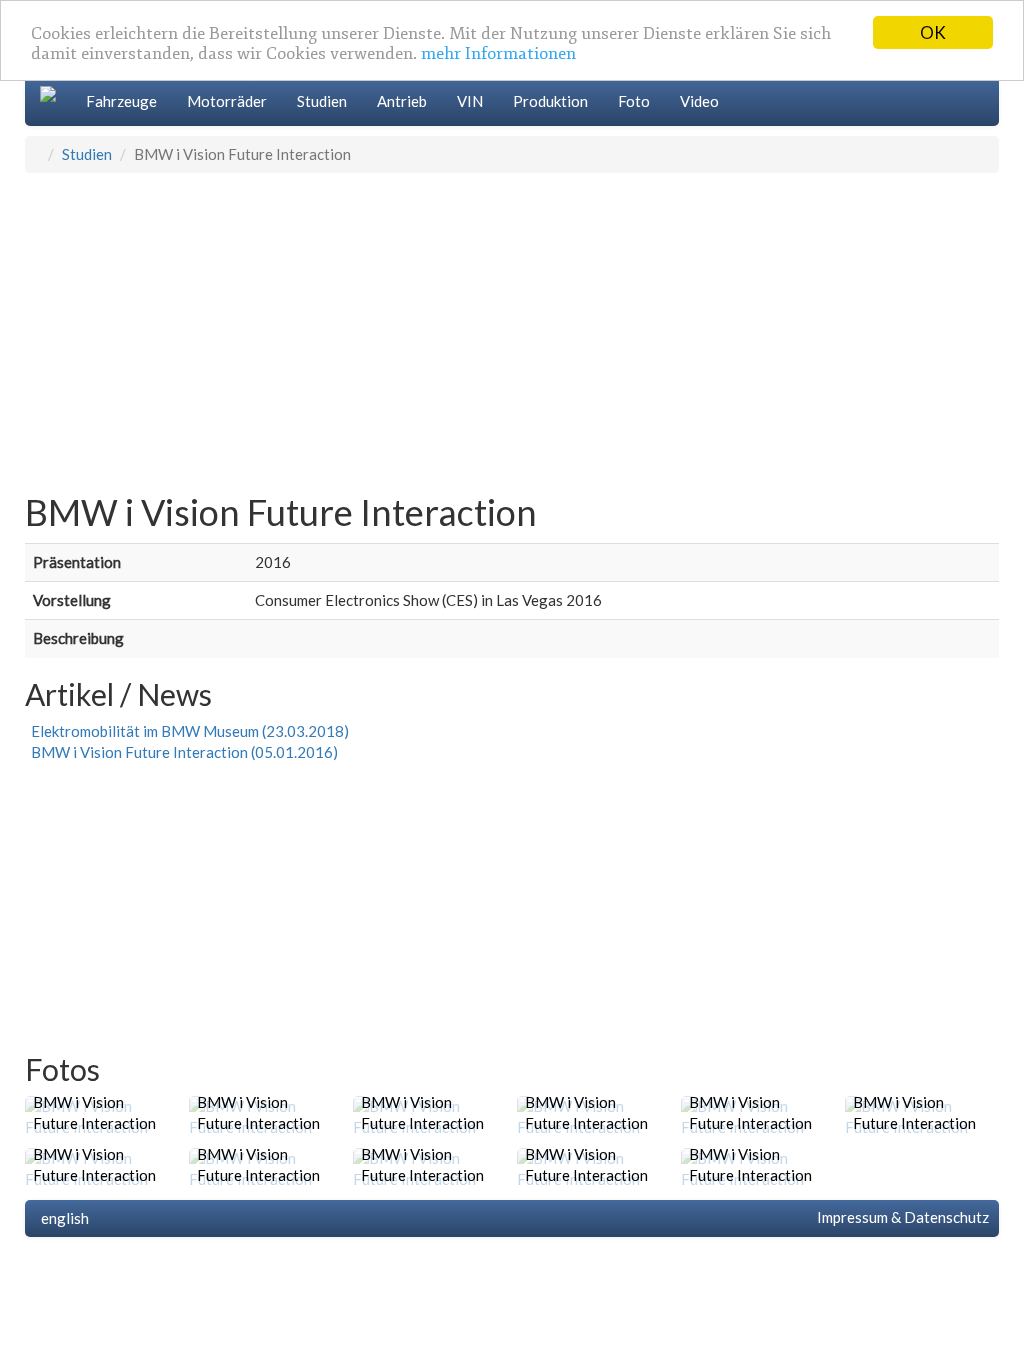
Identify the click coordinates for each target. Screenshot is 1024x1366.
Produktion (550, 101)
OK (933, 32)
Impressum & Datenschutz (900, 1217)
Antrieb (402, 101)
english (62, 1218)
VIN (470, 101)
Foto (634, 101)
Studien (322, 101)
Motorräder (227, 101)
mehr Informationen (498, 53)
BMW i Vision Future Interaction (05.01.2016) (181, 752)
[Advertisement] (512, 323)
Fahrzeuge (121, 101)
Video (699, 101)
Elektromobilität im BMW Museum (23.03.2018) (187, 731)
